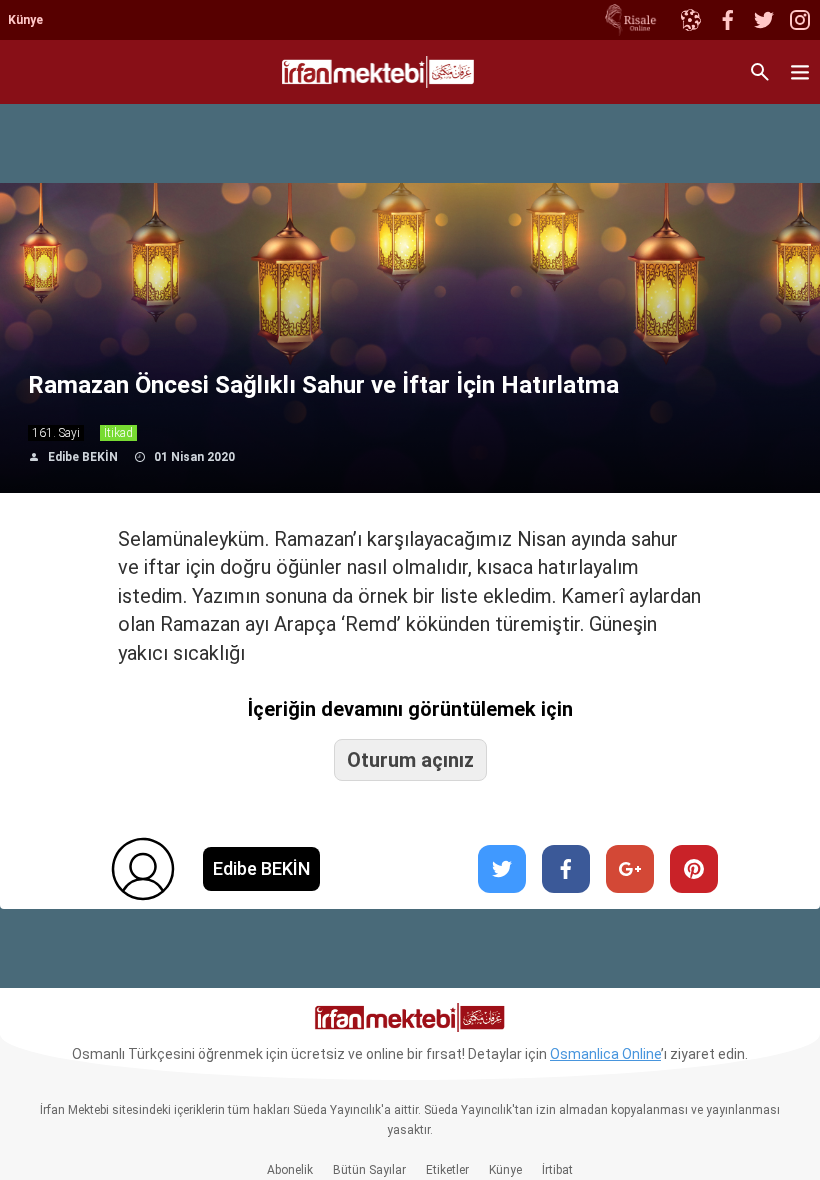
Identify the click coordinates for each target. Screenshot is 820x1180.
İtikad (118, 433)
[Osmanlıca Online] (690, 20)
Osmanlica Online (605, 1054)
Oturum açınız (410, 760)
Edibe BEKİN (83, 457)
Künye (25, 20)
